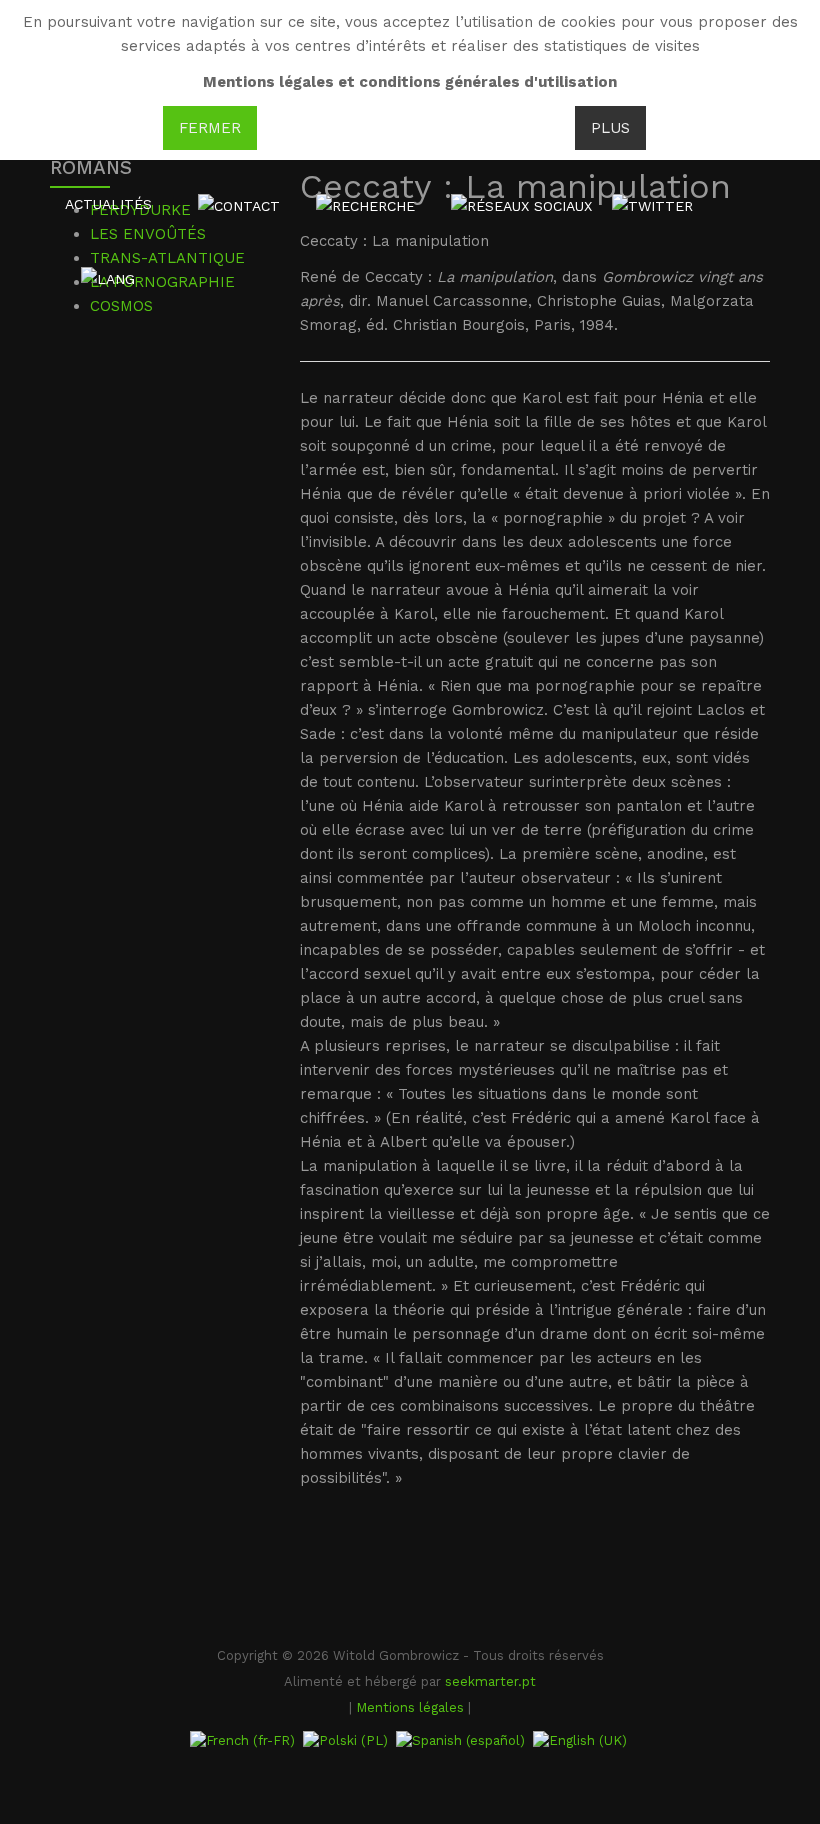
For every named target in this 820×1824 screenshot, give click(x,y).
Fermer (210, 128)
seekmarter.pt (490, 1681)
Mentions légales (410, 1707)
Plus (610, 128)
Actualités (108, 204)
